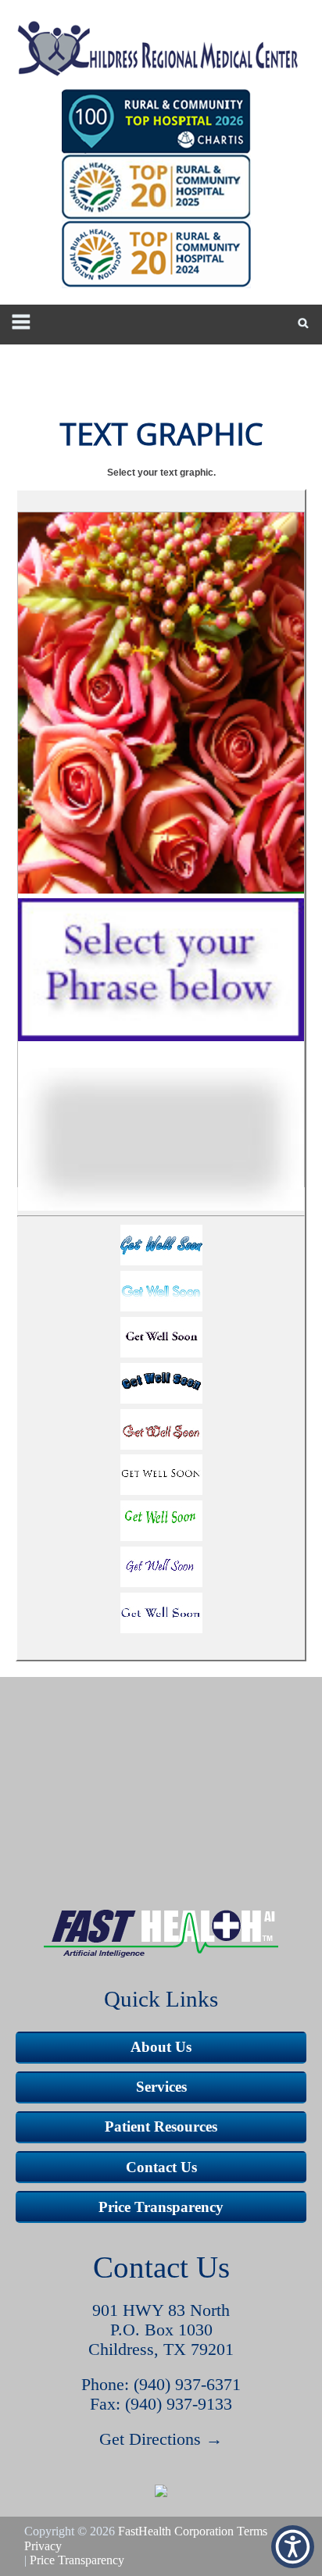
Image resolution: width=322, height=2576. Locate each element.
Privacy (43, 2546)
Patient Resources (161, 2126)
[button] (161, 1248)
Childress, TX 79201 (161, 2349)
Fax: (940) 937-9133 (161, 2404)
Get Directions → (161, 2439)
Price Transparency (161, 2207)
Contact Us (161, 2167)
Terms (252, 2531)
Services (161, 2087)
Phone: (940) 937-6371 (161, 2385)
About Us (161, 2047)
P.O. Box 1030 (161, 2330)
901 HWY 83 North (161, 2310)
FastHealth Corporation (176, 2531)
